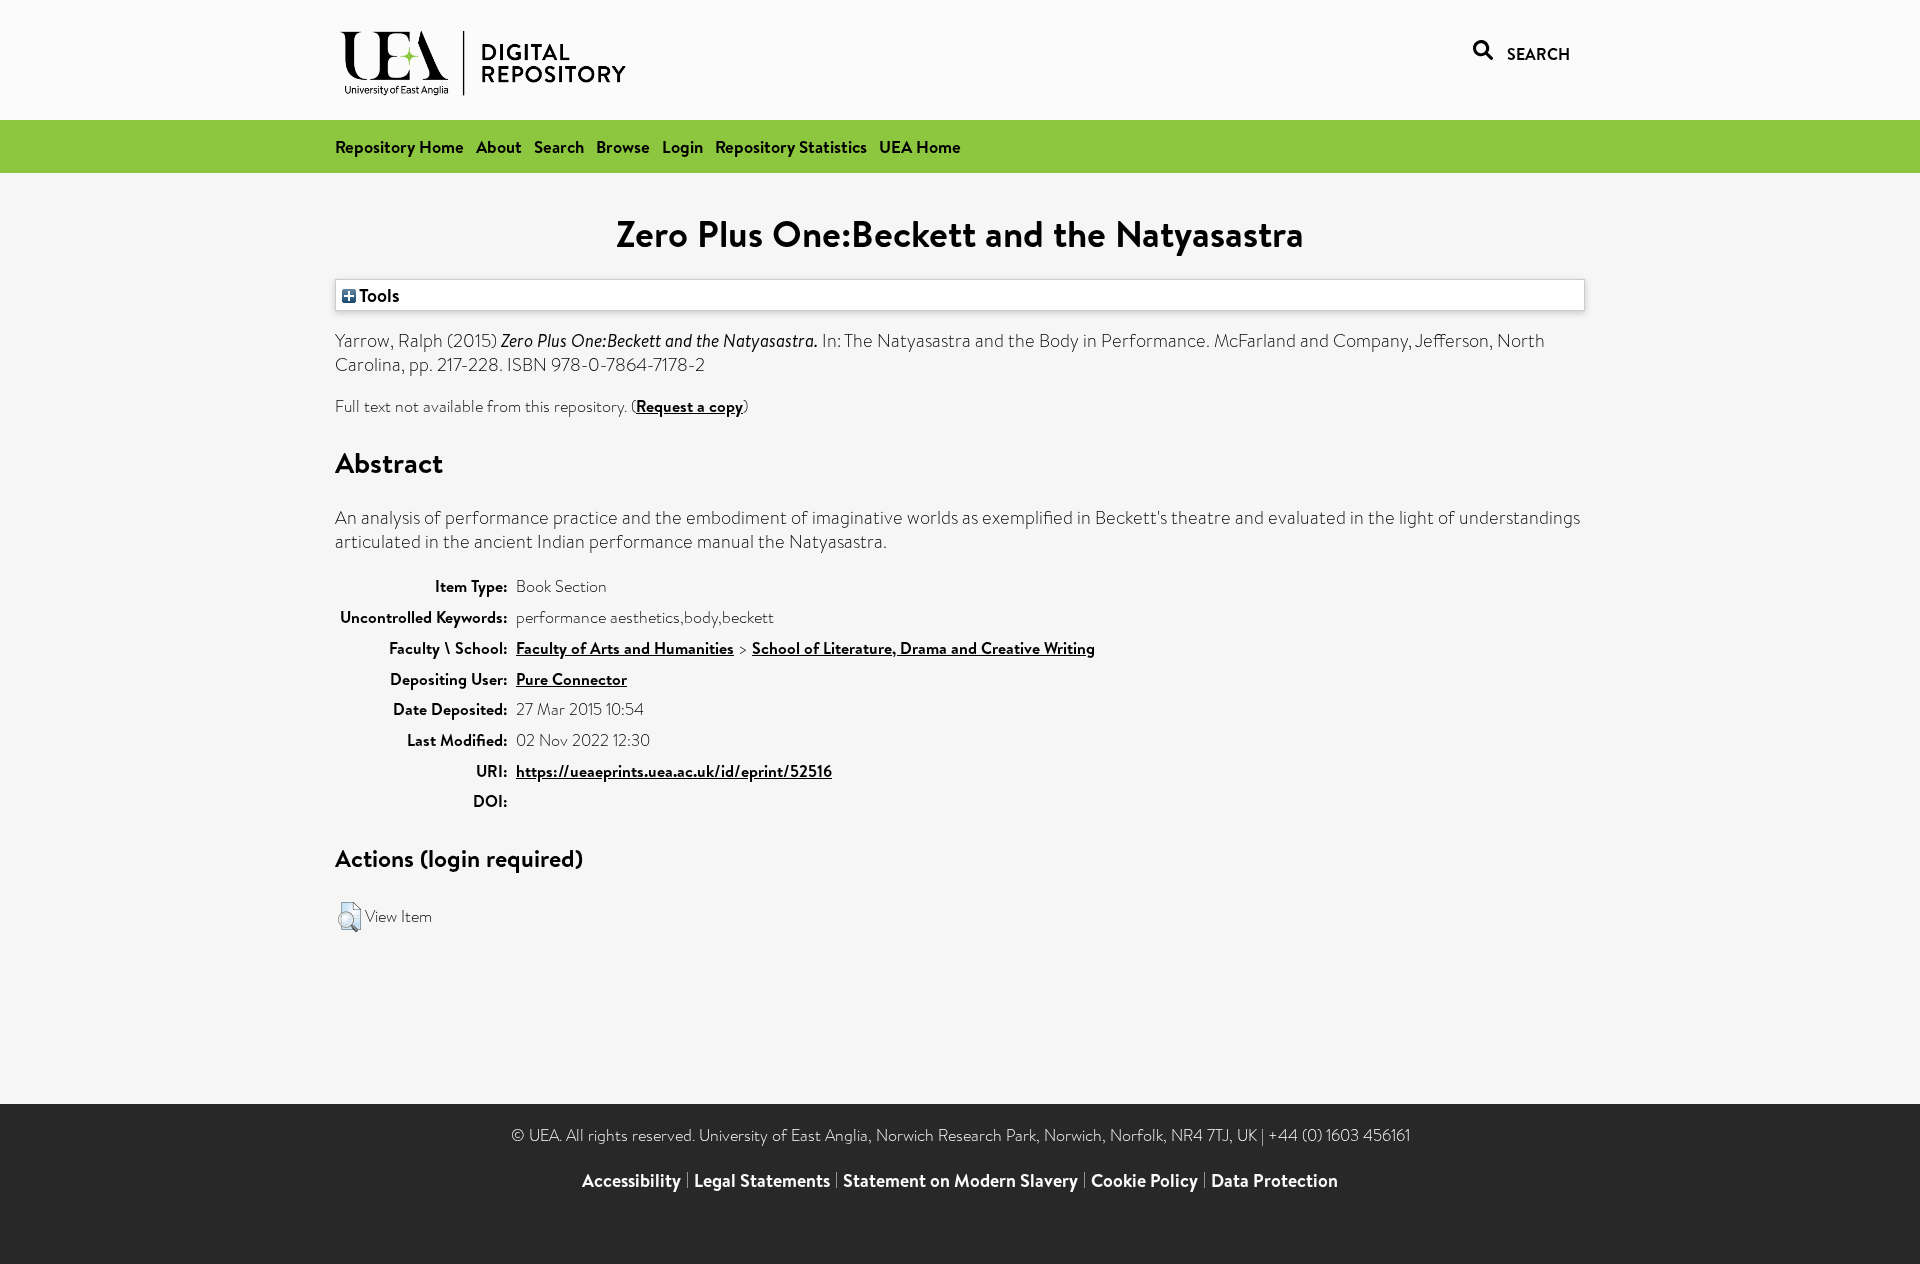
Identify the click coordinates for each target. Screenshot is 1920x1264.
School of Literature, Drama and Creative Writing (923, 648)
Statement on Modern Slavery (960, 1180)
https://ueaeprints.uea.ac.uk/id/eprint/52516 (674, 771)
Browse (623, 146)
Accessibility (631, 1180)
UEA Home (920, 146)
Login (682, 146)
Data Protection (1274, 1180)
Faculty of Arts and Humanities (625, 648)
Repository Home (399, 146)
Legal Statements (762, 1180)
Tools (378, 295)
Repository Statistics (791, 146)
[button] (349, 917)
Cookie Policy (1144, 1180)
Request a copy (689, 406)
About (499, 146)
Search (559, 146)
